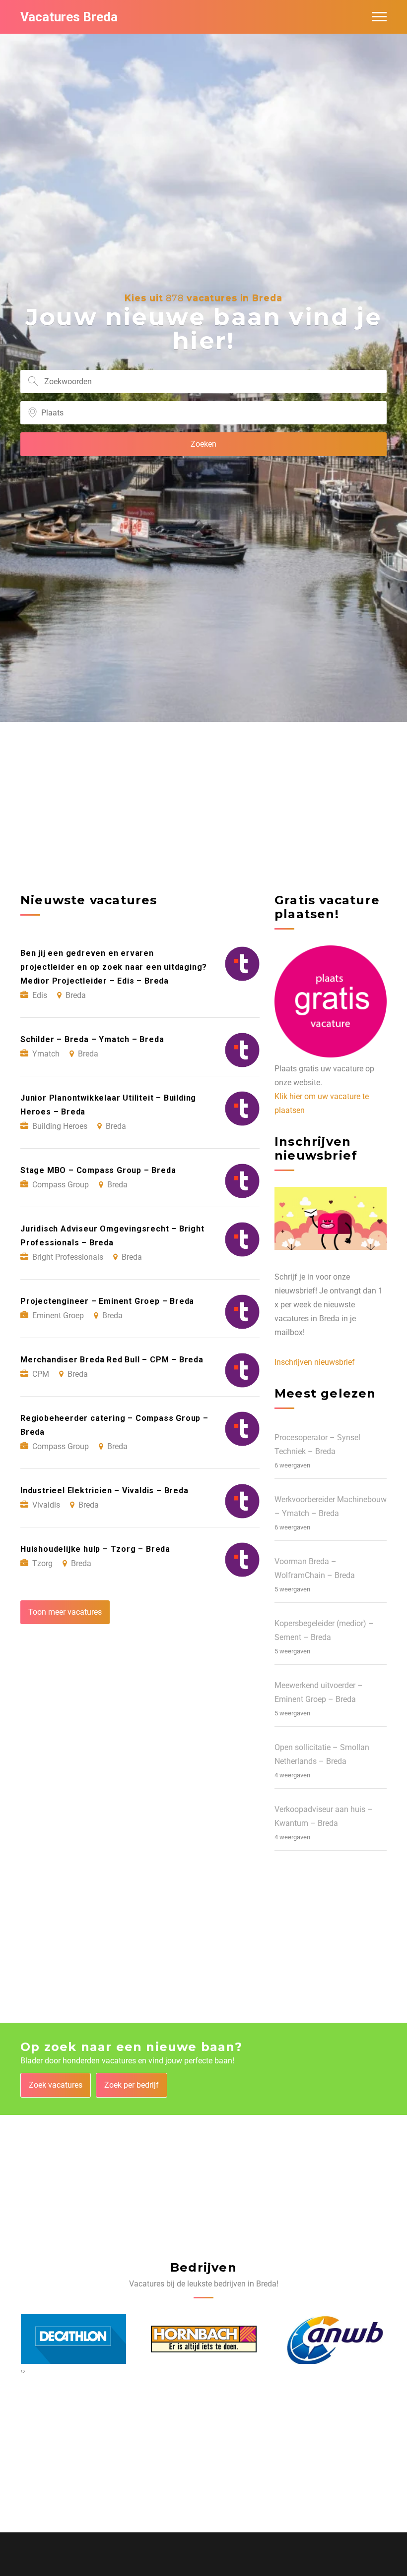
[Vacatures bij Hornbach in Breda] (204, 2339)
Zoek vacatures (56, 2085)
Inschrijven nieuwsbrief (315, 1362)
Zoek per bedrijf (132, 2085)
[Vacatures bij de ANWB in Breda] (334, 2340)
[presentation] (22, 2371)
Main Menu (379, 17)
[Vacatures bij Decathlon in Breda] (74, 2339)
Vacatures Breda (69, 17)
